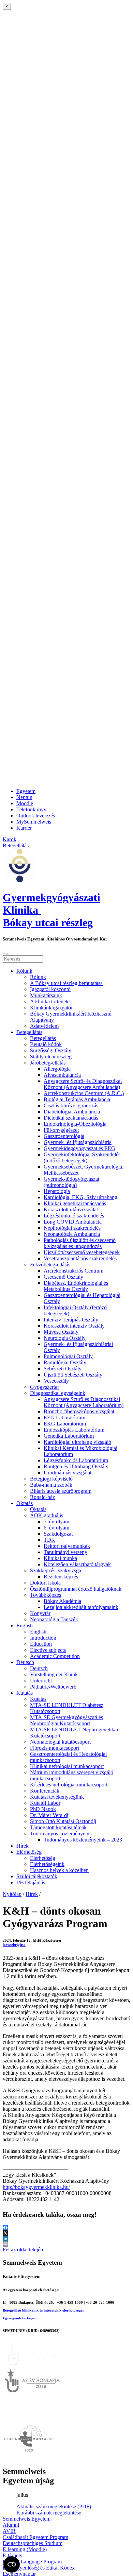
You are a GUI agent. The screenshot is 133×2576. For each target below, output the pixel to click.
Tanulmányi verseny (65, 1552)
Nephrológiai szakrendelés (72, 1228)
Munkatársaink (46, 995)
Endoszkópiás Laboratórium (74, 1430)
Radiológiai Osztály (65, 1362)
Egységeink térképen (20, 2318)
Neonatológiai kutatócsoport (60, 1742)
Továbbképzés (46, 1595)
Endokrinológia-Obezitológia (75, 1124)
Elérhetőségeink (47, 1864)
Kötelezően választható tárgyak (77, 1564)
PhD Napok (43, 1809)
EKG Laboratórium (65, 1424)
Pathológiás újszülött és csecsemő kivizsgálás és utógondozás (80, 1243)
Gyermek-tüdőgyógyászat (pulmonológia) (71, 1182)
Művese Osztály (61, 1332)
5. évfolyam (56, 1522)
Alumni (11, 2525)
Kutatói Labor (45, 1803)
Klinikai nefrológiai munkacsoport (67, 1766)
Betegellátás (29, 1032)
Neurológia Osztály (65, 1338)
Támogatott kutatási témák (58, 1827)
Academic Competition (55, 1656)
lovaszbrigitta (14, 1944)
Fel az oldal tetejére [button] (24, 2250)
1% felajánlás (31, 1882)
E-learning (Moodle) (25, 2549)
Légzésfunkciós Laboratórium (76, 1460)
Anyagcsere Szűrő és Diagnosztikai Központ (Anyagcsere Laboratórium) (84, 1402)
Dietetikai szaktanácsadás (71, 1118)
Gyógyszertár (45, 1387)
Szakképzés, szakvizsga (56, 1570)
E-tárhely (13, 2555)
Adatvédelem (44, 1026)
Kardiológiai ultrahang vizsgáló (77, 1442)
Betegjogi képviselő (51, 1479)
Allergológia (57, 1069)
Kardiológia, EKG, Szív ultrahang (80, 1197)
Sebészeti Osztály (63, 1369)
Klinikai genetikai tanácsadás (75, 1203)
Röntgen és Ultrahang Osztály (76, 1466)
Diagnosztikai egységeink (58, 1393)
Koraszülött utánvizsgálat (71, 1209)
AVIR (9, 2531)
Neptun (24, 797)
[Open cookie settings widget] (12, 2564)
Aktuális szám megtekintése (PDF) (54, 2506)
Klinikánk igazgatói (51, 1008)
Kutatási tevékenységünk (57, 1797)
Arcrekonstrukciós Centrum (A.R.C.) (84, 1093)
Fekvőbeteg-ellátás (50, 1265)
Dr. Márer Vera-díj (50, 1815)
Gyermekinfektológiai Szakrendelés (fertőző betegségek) (82, 1157)
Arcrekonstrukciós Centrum (73, 1271)
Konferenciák (45, 1791)
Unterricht (41, 1681)
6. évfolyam (56, 1528)
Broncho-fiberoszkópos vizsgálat (79, 1411)
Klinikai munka (60, 1558)
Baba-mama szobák (51, 1485)
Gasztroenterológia (64, 1136)
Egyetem (26, 791)
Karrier (24, 828)
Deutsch (25, 1662)
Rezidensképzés (61, 1577)
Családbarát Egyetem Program (35, 2537)
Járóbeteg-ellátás (48, 1063)
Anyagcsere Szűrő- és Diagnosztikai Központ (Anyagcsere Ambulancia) (83, 1084)
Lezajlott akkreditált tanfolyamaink (81, 1607)
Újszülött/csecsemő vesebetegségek (82, 1252)
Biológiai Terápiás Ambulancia (77, 1099)
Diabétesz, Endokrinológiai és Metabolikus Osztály (76, 1286)
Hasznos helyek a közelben (59, 1870)
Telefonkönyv (31, 809)
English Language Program (32, 2562)
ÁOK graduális (47, 1515)
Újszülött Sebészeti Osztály (73, 1375)
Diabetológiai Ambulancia (72, 1112)
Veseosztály (56, 1381)
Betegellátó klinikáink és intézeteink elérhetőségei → (46, 2310)
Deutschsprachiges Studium (33, 2543)
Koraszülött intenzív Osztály (74, 1326)
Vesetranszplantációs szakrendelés (80, 1258)
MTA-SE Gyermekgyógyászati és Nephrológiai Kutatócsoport (66, 1720)
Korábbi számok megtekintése (49, 2513)
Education (41, 1644)
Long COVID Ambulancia (73, 1222)
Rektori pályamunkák (67, 1546)
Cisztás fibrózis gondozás (71, 1105)
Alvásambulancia (62, 1075)
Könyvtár (40, 1613)
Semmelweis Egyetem (27, 2519)
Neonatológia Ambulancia (72, 1234)
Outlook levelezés (36, 816)
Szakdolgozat (58, 1534)
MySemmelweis (34, 822)
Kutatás (25, 1693)
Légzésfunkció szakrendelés (74, 1216)
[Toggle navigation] (5, 954)
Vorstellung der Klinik (54, 1674)
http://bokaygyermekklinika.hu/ (36, 2187)
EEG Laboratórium (64, 1417)
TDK (49, 1540)
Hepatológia (57, 1191)
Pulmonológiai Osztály (68, 1356)
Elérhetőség (29, 1852)
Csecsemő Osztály (63, 1277)
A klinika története (50, 1001)
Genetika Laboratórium (69, 1436)
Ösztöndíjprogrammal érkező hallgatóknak (76, 1589)
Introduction (43, 1638)
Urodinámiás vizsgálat (68, 1473)
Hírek (23, 1846)
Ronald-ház (42, 1497)
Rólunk (24, 971)
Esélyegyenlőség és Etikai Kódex (39, 2568)
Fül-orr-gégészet (61, 1130)
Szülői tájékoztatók (37, 1876)
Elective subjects (48, 1650)
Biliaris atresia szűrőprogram (61, 1491)
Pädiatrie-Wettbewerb (53, 1687)
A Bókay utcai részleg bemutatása (66, 983)
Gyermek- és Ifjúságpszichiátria (78, 1142)
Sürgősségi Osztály (51, 1050)
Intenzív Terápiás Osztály (71, 1320)
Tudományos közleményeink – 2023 (83, 1840)
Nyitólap (12, 1894)
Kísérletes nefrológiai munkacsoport (69, 1785)
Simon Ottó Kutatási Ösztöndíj (63, 1821)
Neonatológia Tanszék (54, 1619)
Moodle (25, 803)
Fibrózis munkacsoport (55, 1748)
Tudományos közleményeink (61, 1834)
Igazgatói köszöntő (50, 989)
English (25, 1626)
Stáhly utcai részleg (51, 1057)
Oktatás (25, 1503)
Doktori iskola (45, 1583)
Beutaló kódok (46, 1044)
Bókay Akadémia (62, 1601)
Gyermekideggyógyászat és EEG (79, 1148)
